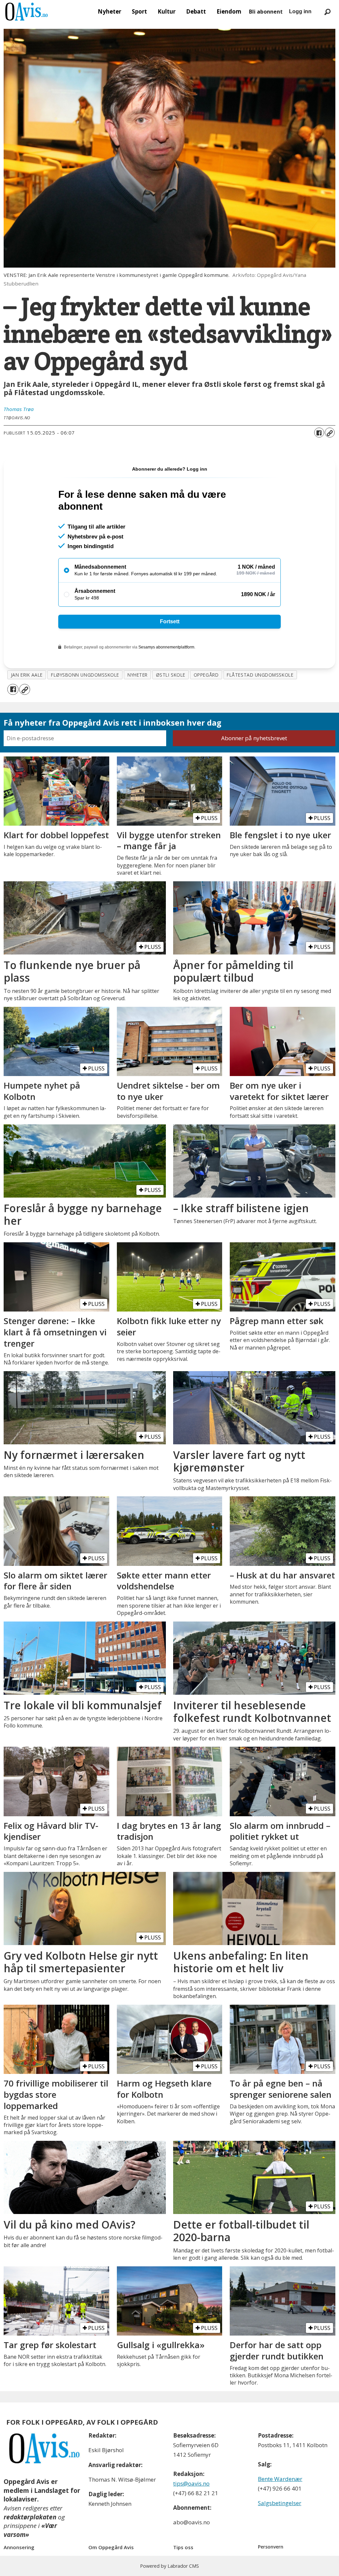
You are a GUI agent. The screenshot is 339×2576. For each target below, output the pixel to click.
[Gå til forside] (26, 12)
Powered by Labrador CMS (169, 2566)
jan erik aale (27, 675)
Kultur (167, 11)
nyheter (138, 675)
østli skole (171, 675)
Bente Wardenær (280, 2479)
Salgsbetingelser (280, 2503)
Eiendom (229, 11)
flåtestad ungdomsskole (260, 675)
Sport (139, 11)
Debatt (196, 11)
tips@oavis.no (191, 2483)
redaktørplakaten (30, 2517)
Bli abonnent (266, 12)
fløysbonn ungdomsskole (85, 675)
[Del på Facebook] (319, 433)
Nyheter (109, 11)
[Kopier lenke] (330, 433)
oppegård (206, 675)
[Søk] (327, 12)
